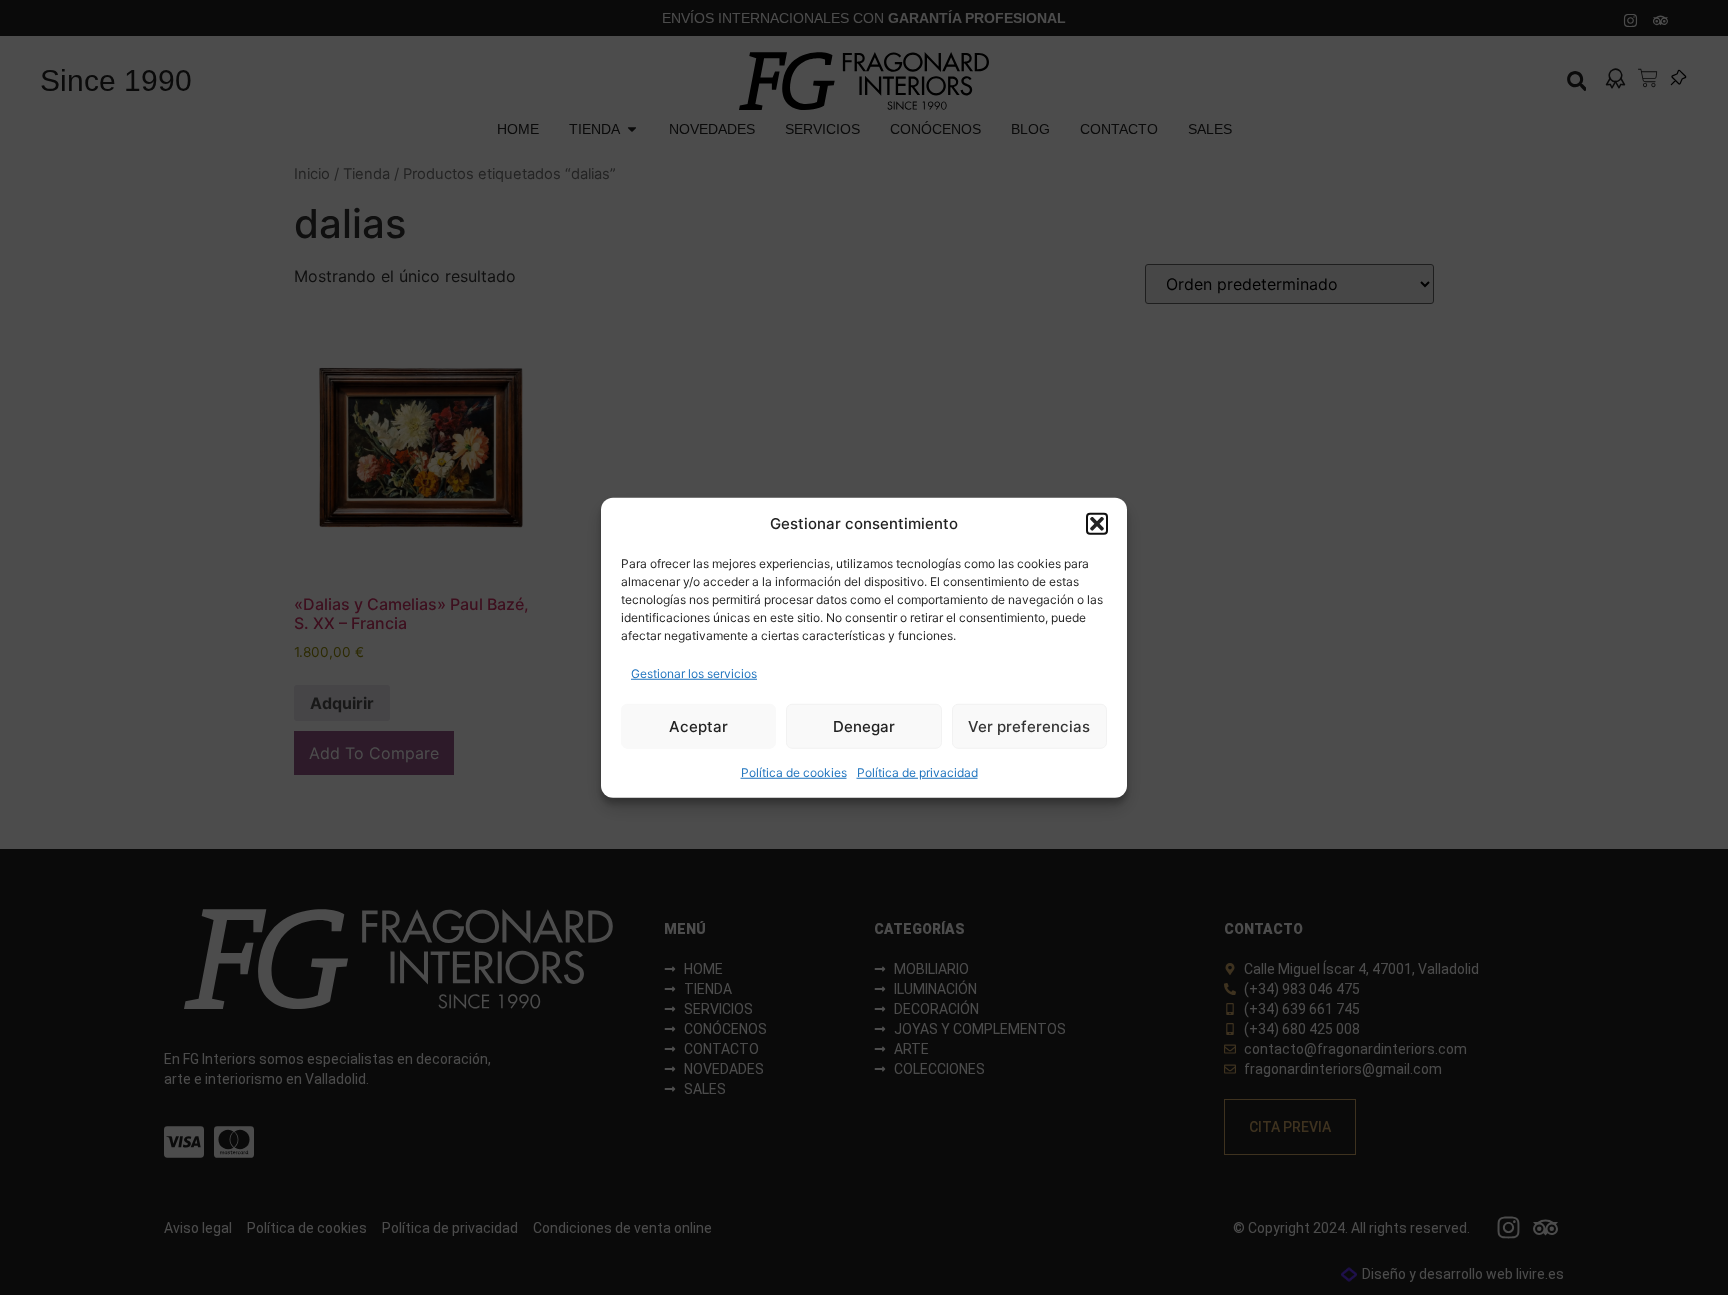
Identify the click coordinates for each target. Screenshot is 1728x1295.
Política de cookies (794, 772)
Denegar (864, 725)
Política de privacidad (917, 772)
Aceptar (698, 725)
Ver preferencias (1029, 725)
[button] (1097, 524)
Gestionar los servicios (694, 673)
